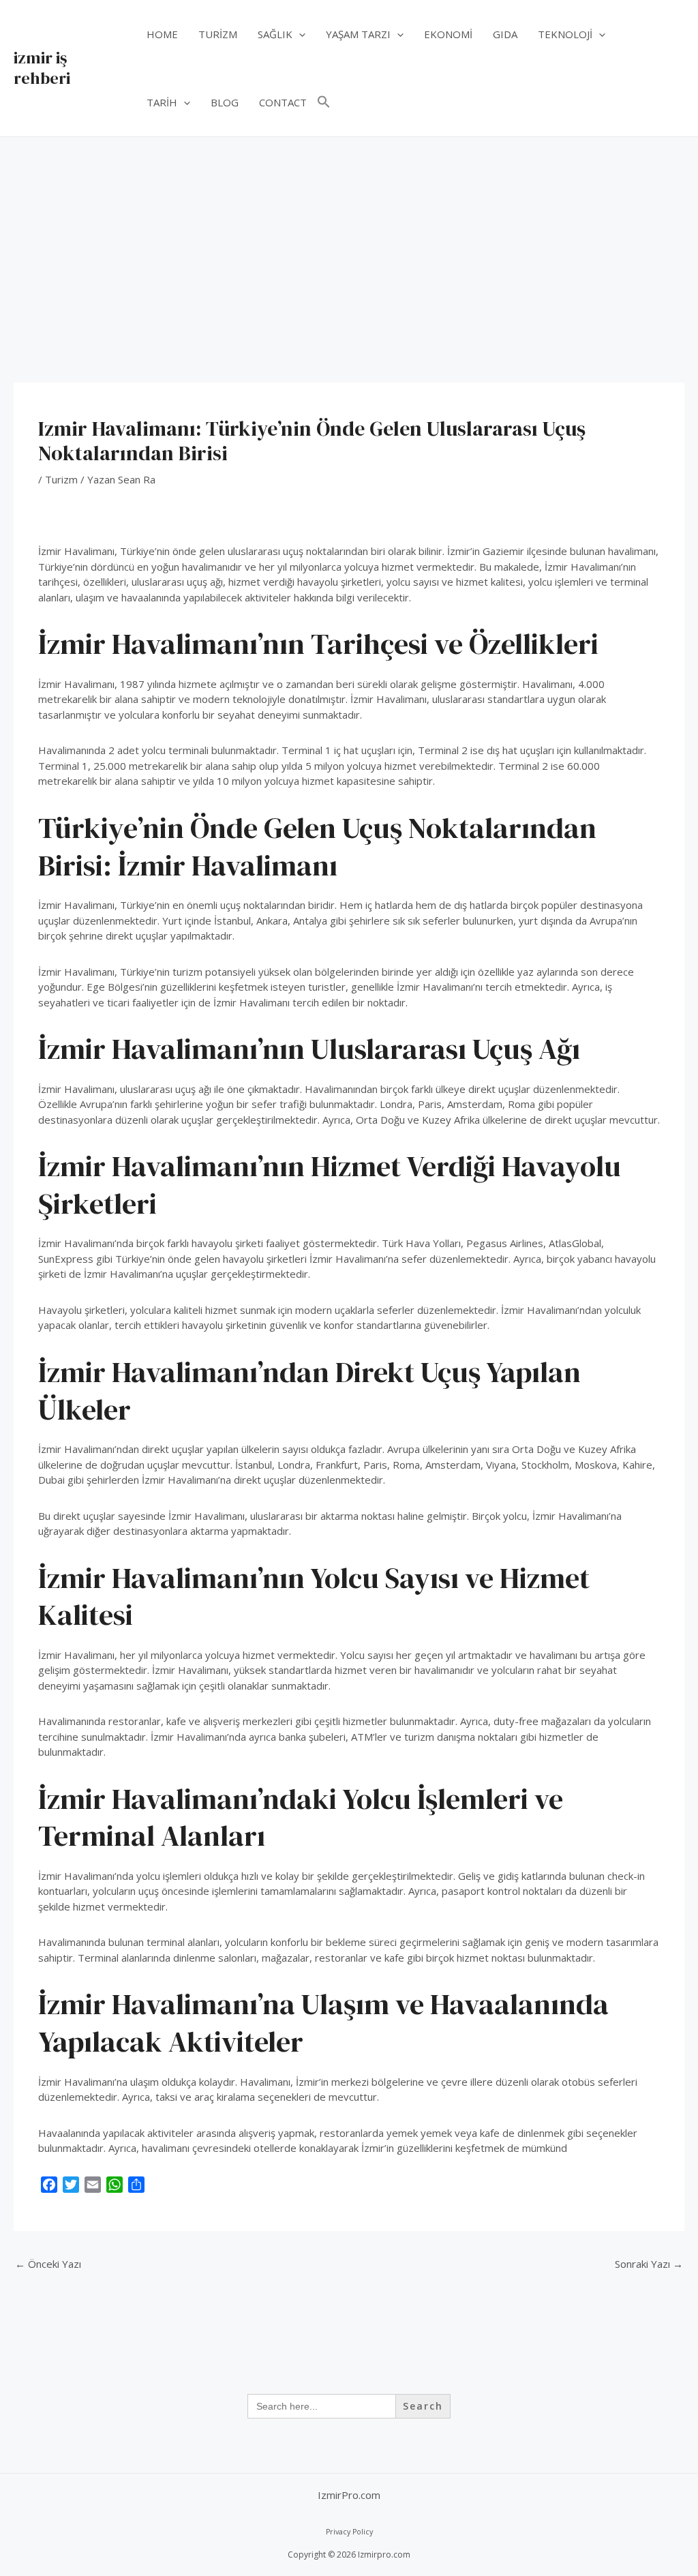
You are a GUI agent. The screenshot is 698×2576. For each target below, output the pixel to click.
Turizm (61, 479)
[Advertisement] (349, 239)
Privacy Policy (349, 2532)
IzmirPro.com (349, 2495)
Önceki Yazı (48, 2264)
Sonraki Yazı (649, 2264)
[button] (299, 34)
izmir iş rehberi (42, 68)
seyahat (236, 715)
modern (211, 699)
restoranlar (135, 1721)
